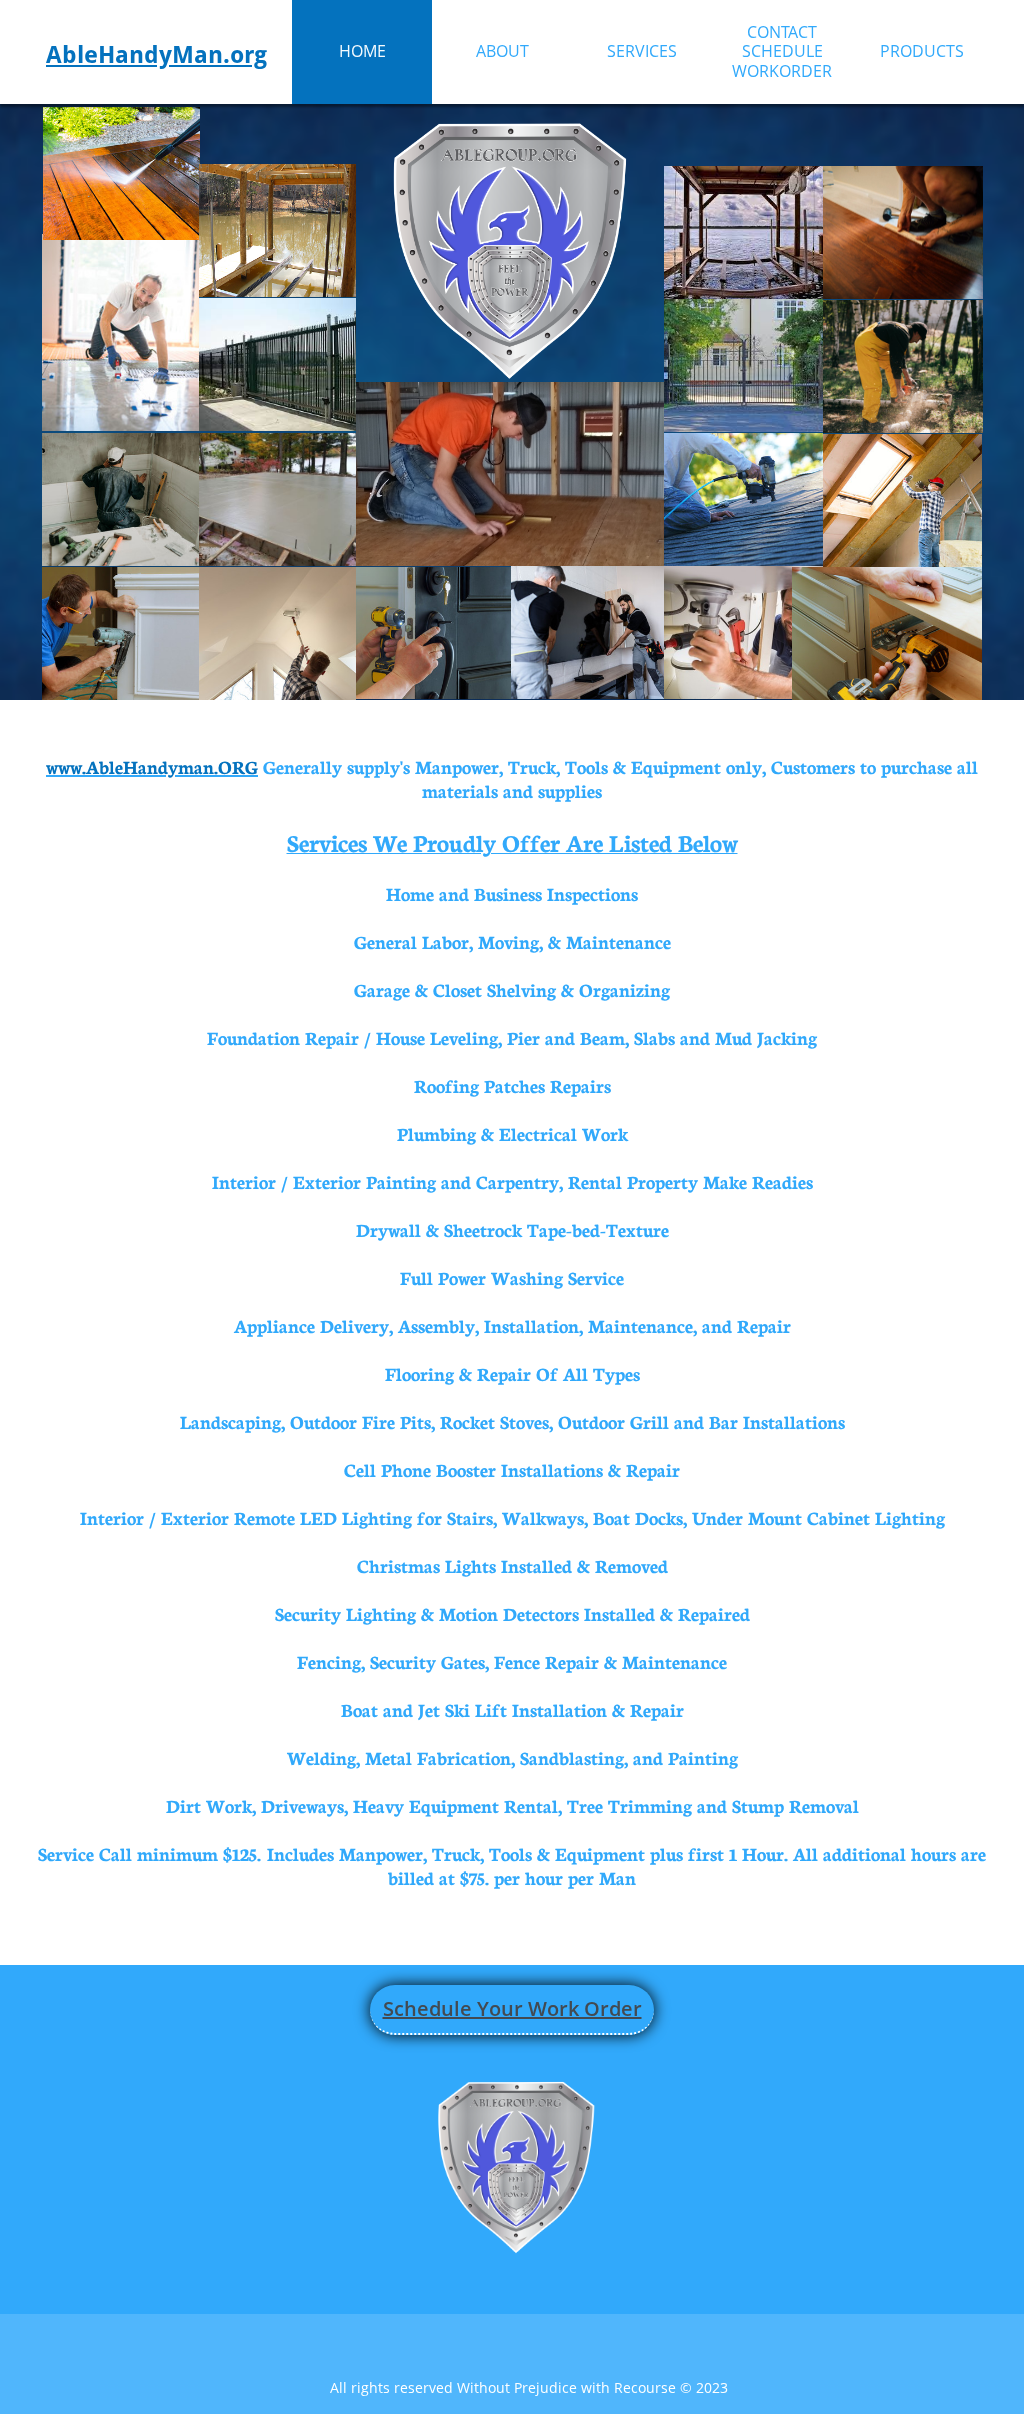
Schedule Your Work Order (512, 2008)
